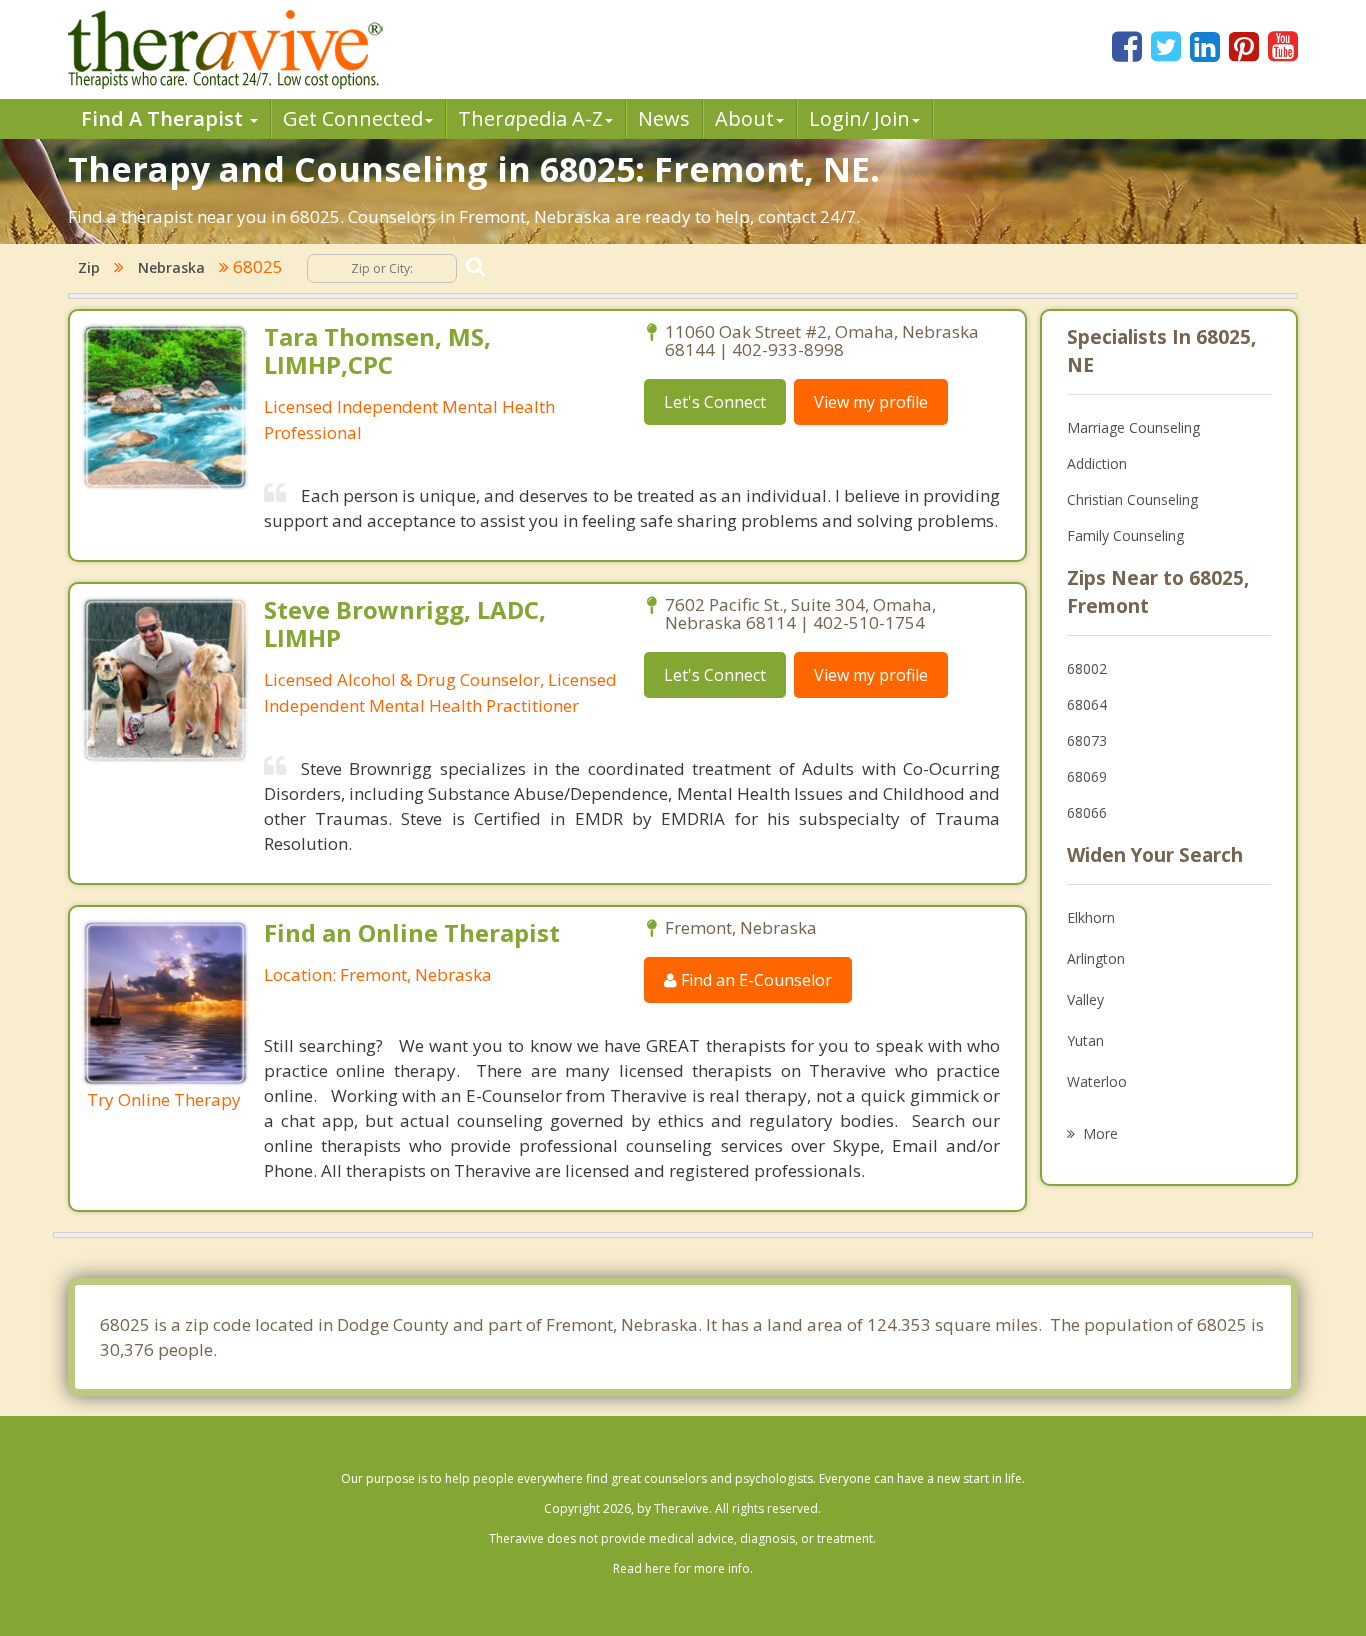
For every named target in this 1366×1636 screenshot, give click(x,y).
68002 (1087, 668)
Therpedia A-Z (530, 118)
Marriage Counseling (1133, 427)
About (744, 118)
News (664, 118)
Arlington (1096, 958)
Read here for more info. (683, 1568)
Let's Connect (715, 402)
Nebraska (171, 267)
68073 (1087, 740)
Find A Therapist (164, 118)
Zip (89, 267)
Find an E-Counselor (754, 980)
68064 (1087, 704)
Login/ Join (859, 118)
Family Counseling (1125, 535)
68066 (1087, 812)
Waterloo (1097, 1081)
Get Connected (353, 118)
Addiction (1097, 463)
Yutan (1085, 1040)
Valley (1085, 999)
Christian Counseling (1132, 499)
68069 (1087, 776)
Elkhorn (1091, 917)
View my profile (871, 402)
